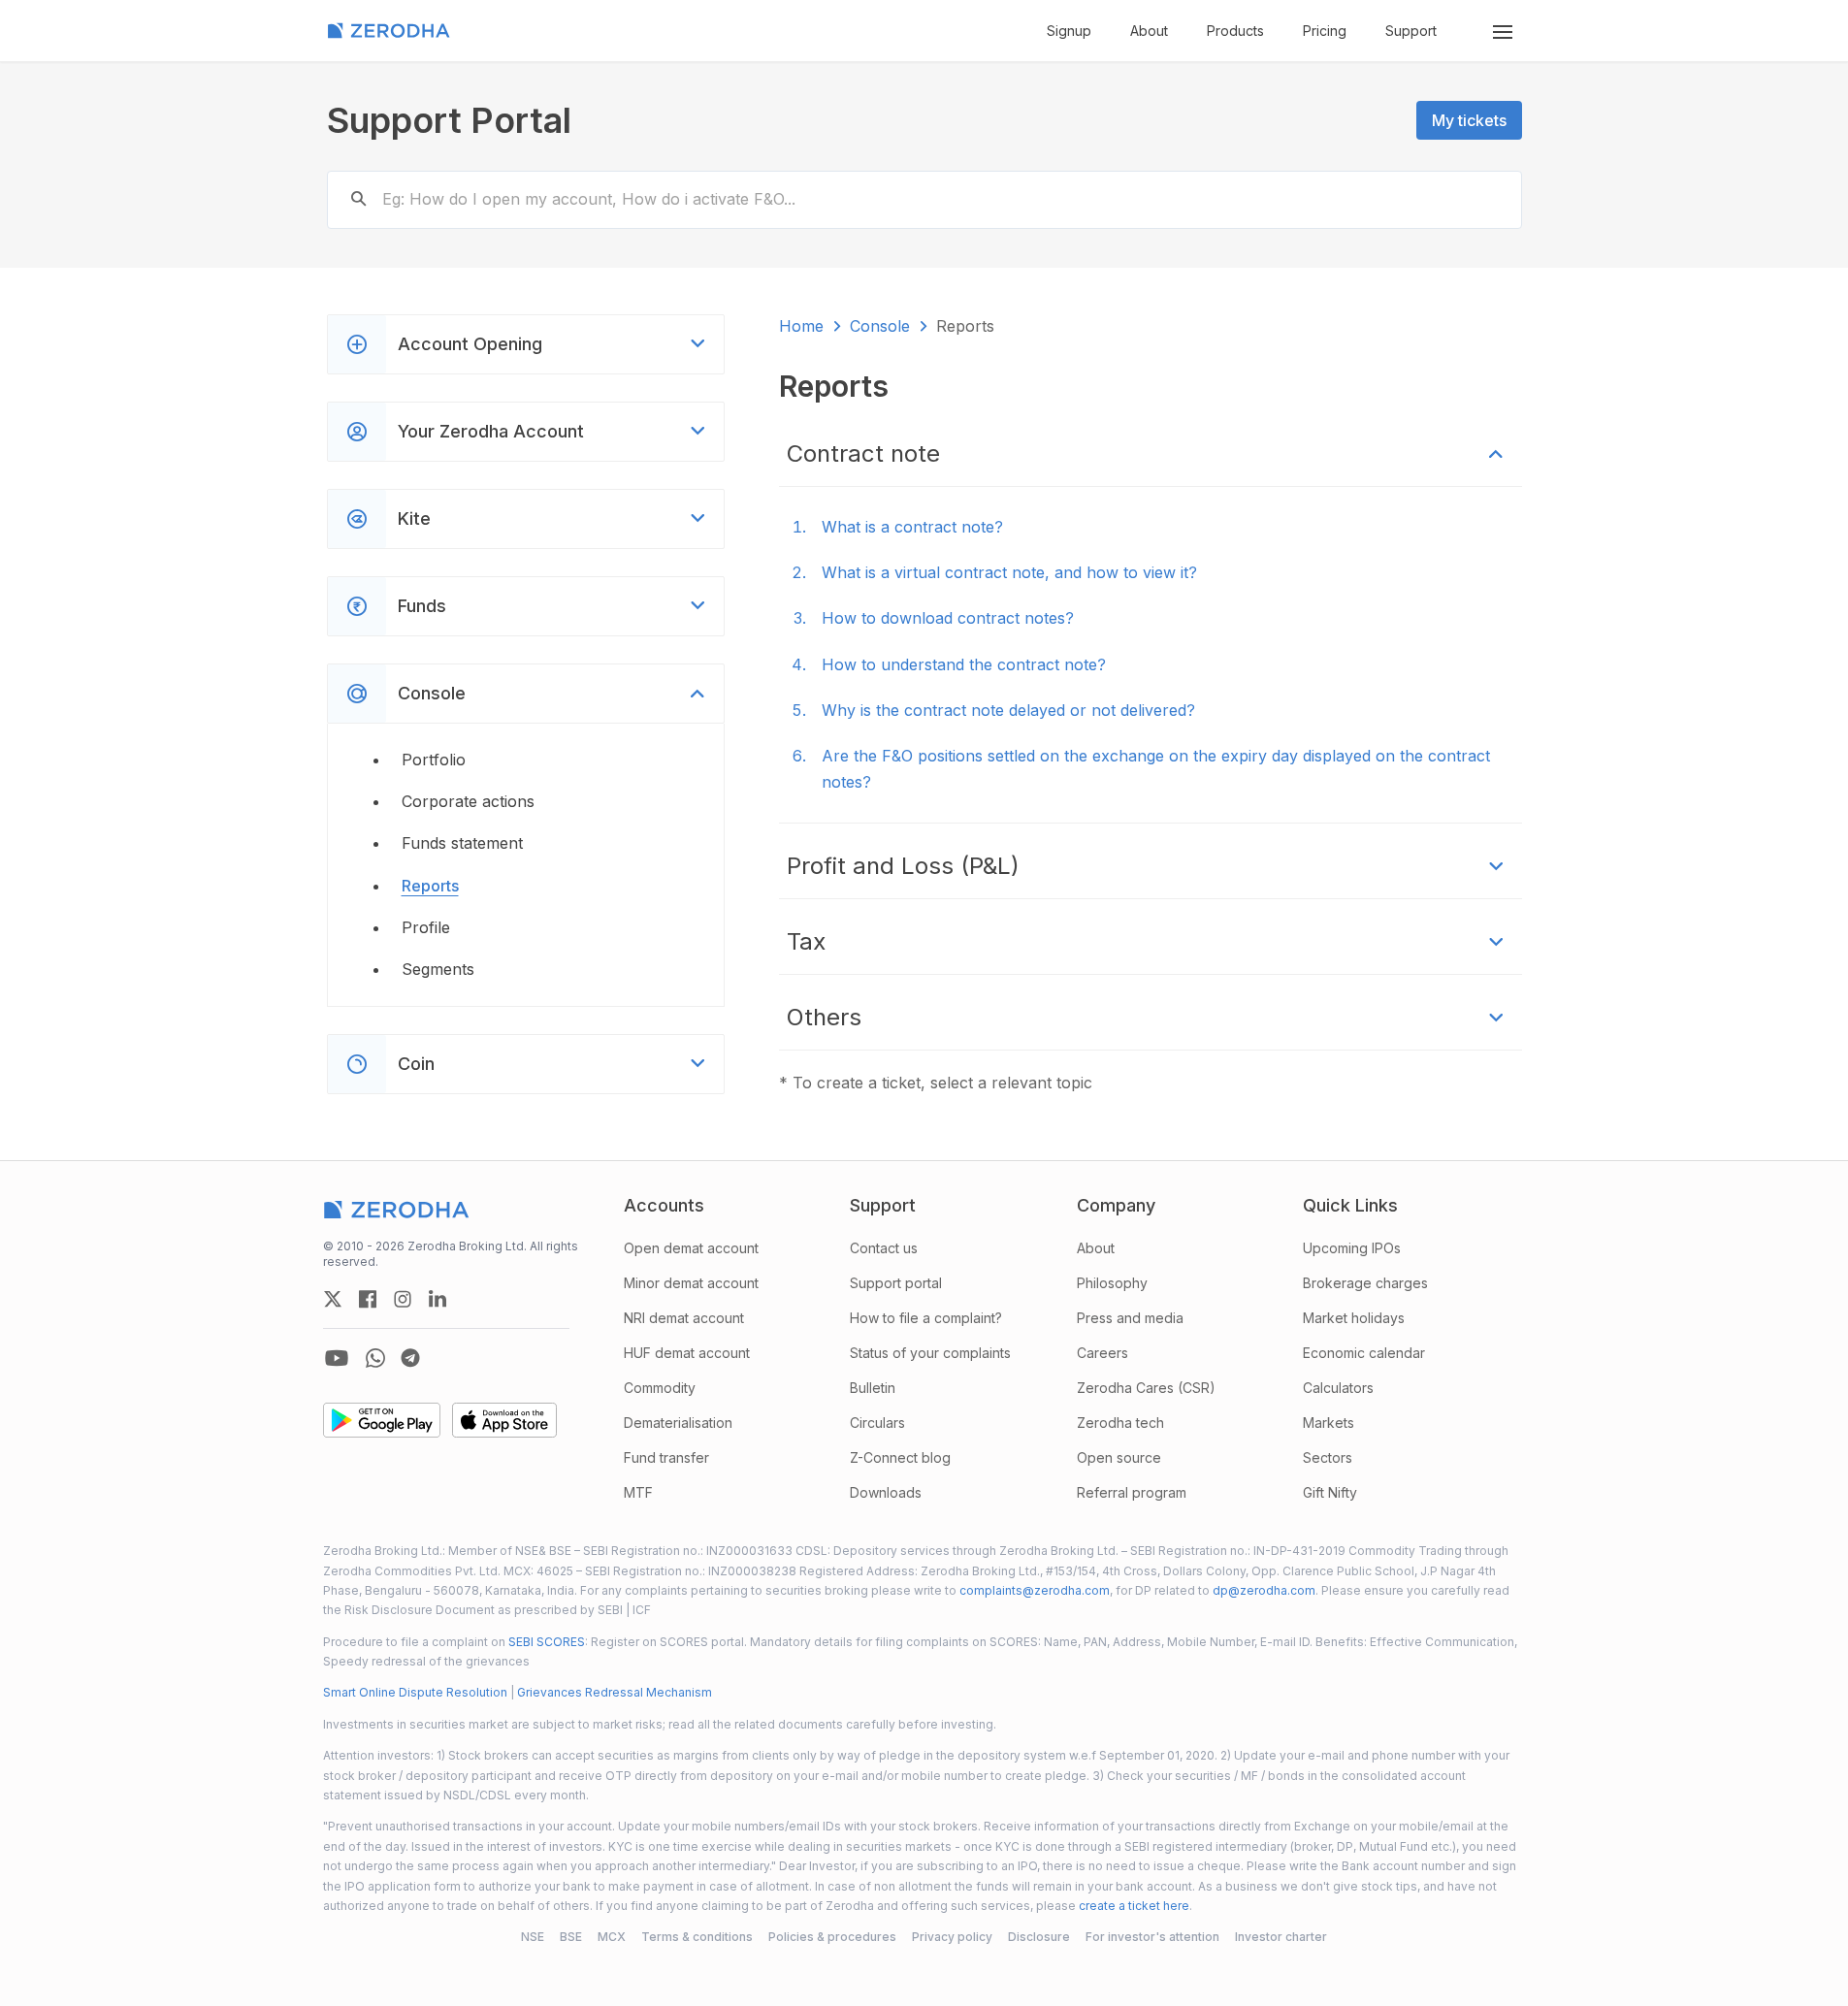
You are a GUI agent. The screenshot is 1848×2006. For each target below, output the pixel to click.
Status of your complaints (930, 1353)
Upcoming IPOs (1352, 1248)
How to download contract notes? (948, 618)
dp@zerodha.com (1264, 1590)
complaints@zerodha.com (1035, 1590)
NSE (533, 1937)
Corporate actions (468, 801)
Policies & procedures (832, 1937)
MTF (638, 1492)
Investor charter (1281, 1937)
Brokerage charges (1365, 1283)
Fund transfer (666, 1457)
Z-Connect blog (900, 1457)
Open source (1119, 1457)
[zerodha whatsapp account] (375, 1358)
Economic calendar (1364, 1353)
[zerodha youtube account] (337, 1358)
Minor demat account (691, 1283)
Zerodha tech (1120, 1423)
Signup (1069, 31)
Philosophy (1112, 1283)
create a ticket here (1134, 1906)
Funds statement (462, 843)
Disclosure (1039, 1937)
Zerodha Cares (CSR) (1146, 1388)
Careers (1102, 1353)
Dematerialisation (678, 1423)
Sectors (1328, 1457)
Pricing (1325, 31)
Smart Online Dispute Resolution (415, 1692)
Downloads (886, 1492)
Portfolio (434, 760)
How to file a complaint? (926, 1318)
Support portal (896, 1283)
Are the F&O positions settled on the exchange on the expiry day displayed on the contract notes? (1156, 769)
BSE (571, 1937)
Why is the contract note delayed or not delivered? (1008, 710)
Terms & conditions (697, 1937)
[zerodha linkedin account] (438, 1299)
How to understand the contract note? (964, 664)
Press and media (1130, 1318)
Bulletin (873, 1388)
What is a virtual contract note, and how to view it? (1009, 572)
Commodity (660, 1388)
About (1149, 31)
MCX (612, 1937)
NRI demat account (684, 1318)
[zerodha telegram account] (410, 1358)
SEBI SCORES (547, 1642)
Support (1411, 31)
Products (1235, 31)
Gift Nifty (1330, 1492)
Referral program (1132, 1492)
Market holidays (1354, 1318)
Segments (438, 969)
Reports (430, 886)
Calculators (1338, 1388)
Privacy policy (952, 1937)
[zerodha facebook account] (368, 1299)
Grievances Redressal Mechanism (615, 1692)
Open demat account (691, 1248)
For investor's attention (1152, 1937)
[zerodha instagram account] (403, 1299)
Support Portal (449, 120)
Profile (426, 927)
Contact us (884, 1248)
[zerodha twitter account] (333, 1299)
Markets (1329, 1423)
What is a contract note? (912, 527)
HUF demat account (687, 1353)
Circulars (877, 1423)
